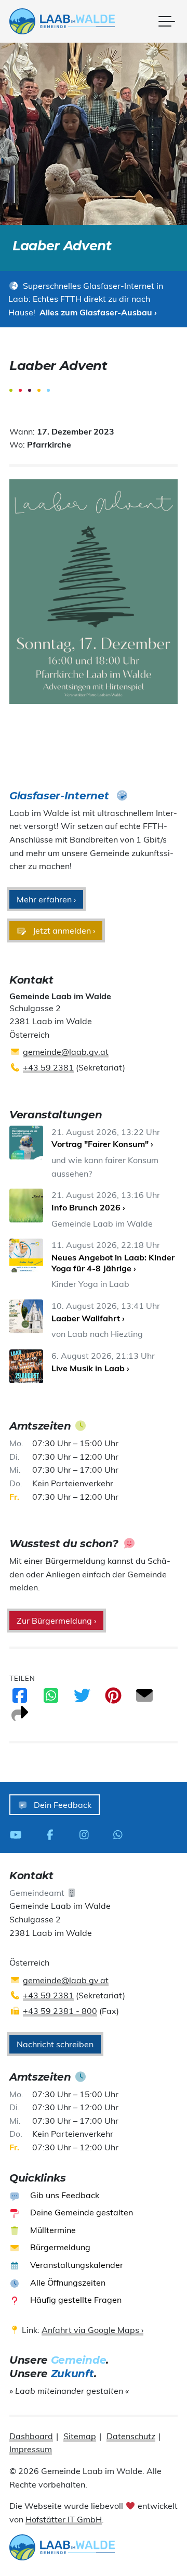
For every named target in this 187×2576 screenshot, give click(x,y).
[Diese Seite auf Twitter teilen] (82, 1699)
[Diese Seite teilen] (20, 1717)
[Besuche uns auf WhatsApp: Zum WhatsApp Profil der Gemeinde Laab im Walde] (121, 1834)
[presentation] (62, 21)
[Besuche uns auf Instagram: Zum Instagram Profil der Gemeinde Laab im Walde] (87, 1834)
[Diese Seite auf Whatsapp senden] (51, 1699)
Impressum (31, 2449)
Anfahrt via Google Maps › (92, 2330)
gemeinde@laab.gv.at (66, 1052)
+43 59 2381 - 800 (60, 2011)
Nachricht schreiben (55, 2044)
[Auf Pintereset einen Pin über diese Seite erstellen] (113, 1699)
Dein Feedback (62, 1805)
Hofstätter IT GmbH (64, 2519)
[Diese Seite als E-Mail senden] (144, 1699)
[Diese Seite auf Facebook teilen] (20, 1699)
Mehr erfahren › (46, 899)
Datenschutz (131, 2436)
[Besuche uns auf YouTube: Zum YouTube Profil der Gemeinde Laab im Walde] (19, 1834)
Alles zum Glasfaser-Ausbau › (98, 312)
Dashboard (31, 2436)
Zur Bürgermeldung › (56, 1621)
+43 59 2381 (48, 1067)
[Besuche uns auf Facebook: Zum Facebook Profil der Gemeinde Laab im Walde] (53, 1834)
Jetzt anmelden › (63, 930)
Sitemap (80, 2436)
